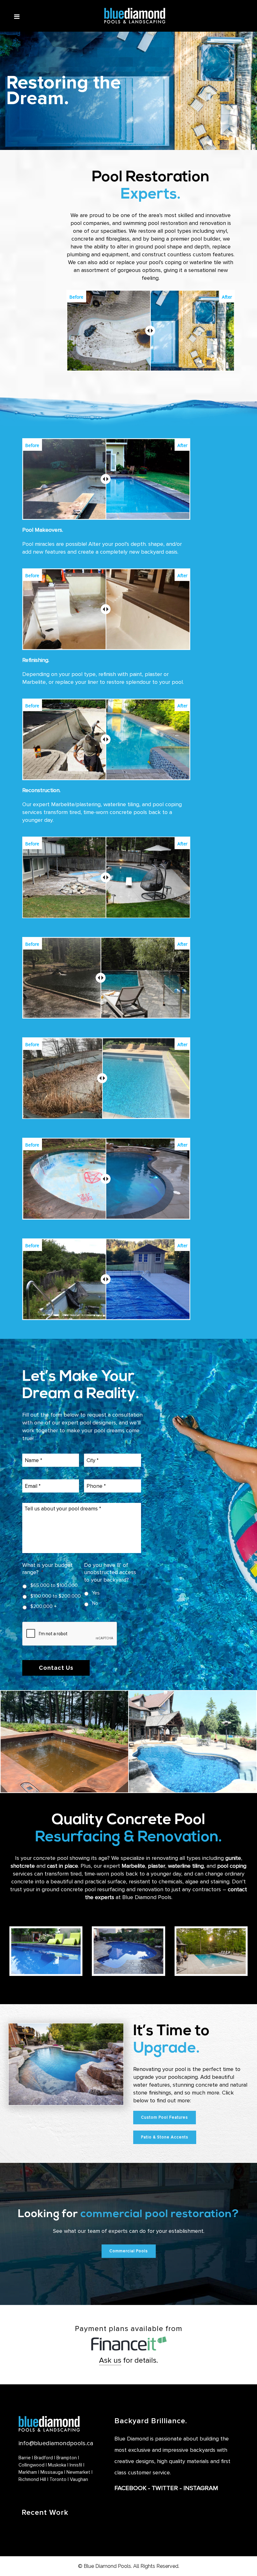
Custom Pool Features (165, 2117)
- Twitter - (165, 2488)
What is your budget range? (47, 1569)
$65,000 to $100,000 (54, 1586)
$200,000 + (44, 1607)
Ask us (110, 2360)
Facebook (130, 2488)
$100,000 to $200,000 (56, 1596)
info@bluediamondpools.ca (56, 2443)
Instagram (201, 2488)
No (95, 1603)
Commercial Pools (129, 2251)
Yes (96, 1593)
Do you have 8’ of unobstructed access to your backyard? (110, 1572)
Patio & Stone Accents (165, 2137)
